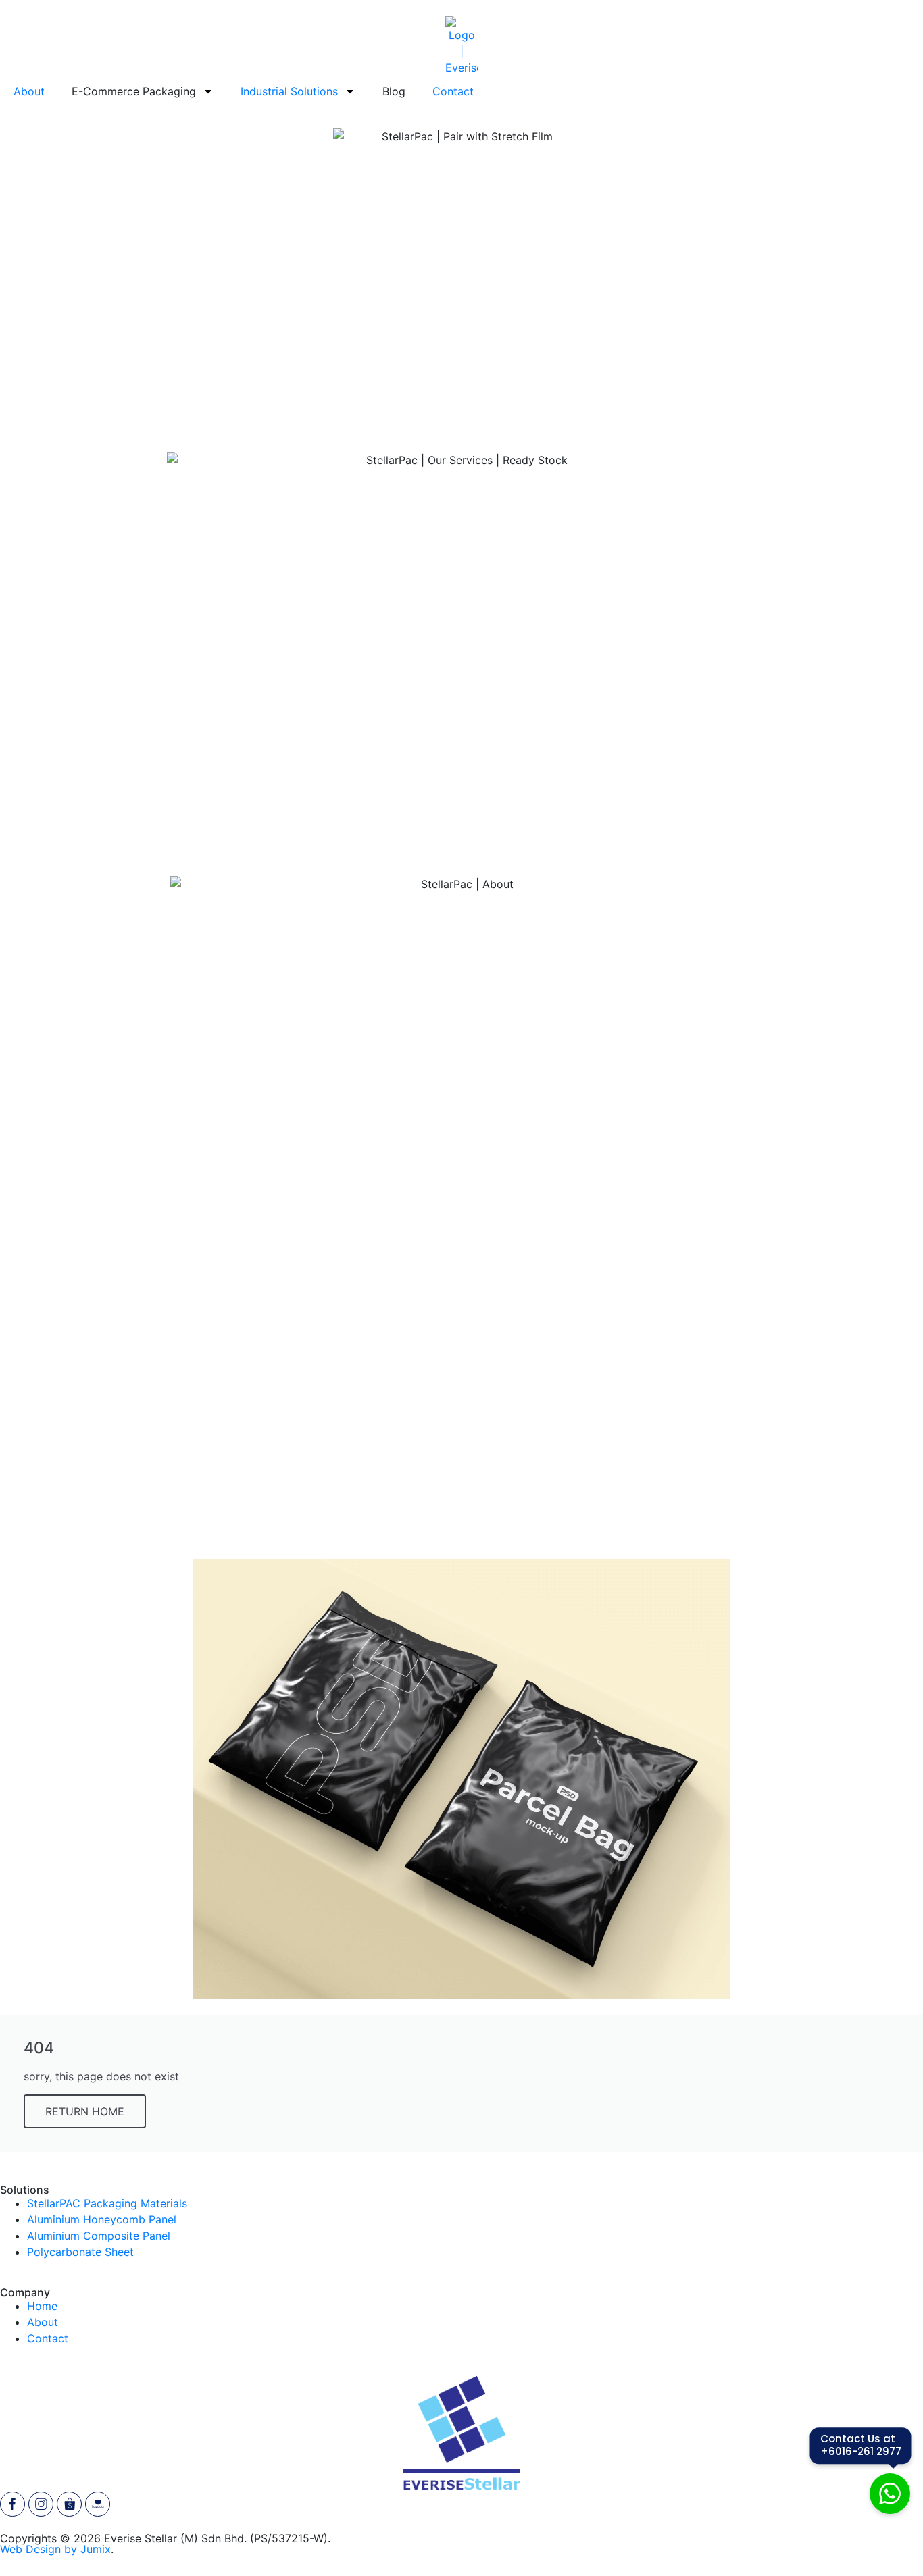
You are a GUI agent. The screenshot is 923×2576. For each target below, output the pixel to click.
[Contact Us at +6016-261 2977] (890, 2496)
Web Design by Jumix (55, 2549)
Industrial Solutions (289, 91)
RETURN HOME (85, 2111)
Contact (453, 91)
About (29, 91)
